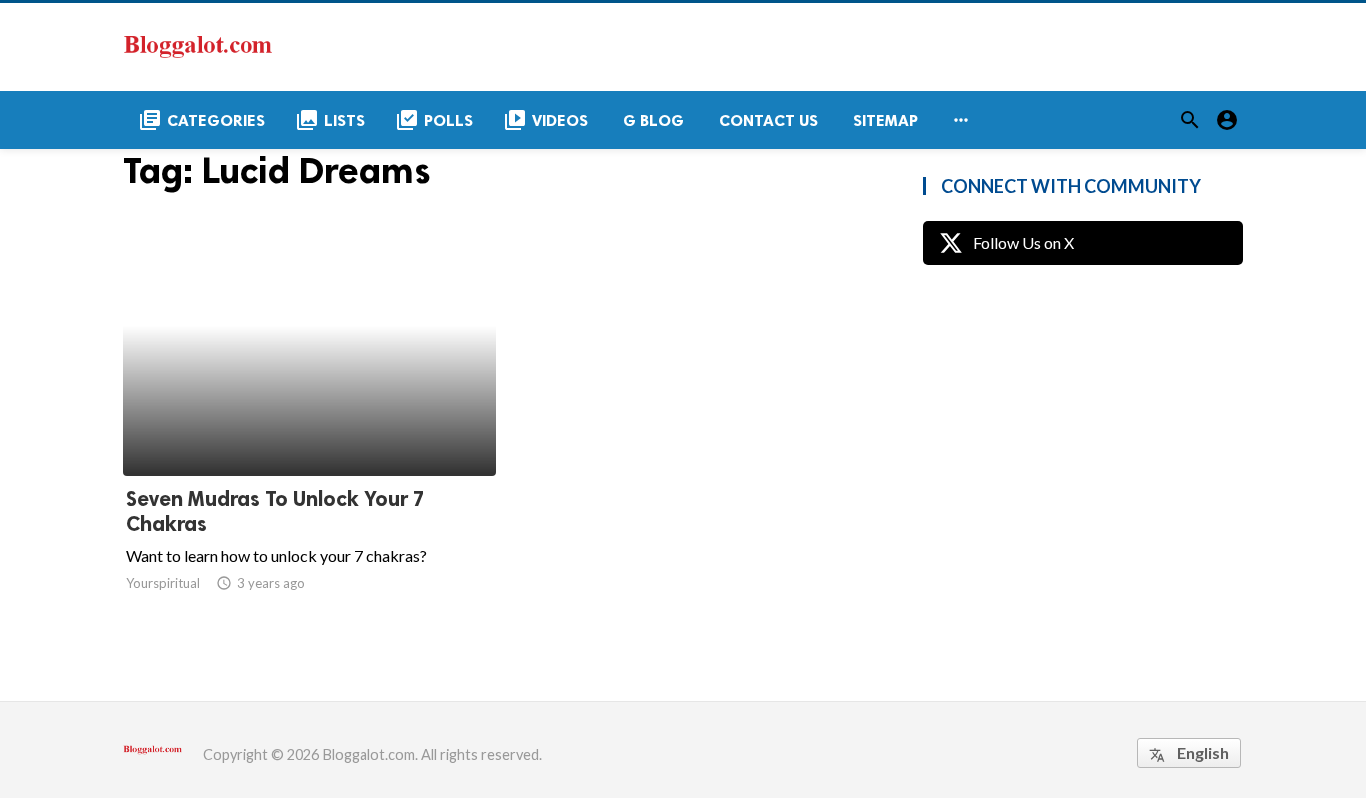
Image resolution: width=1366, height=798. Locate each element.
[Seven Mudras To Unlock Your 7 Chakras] (309, 424)
